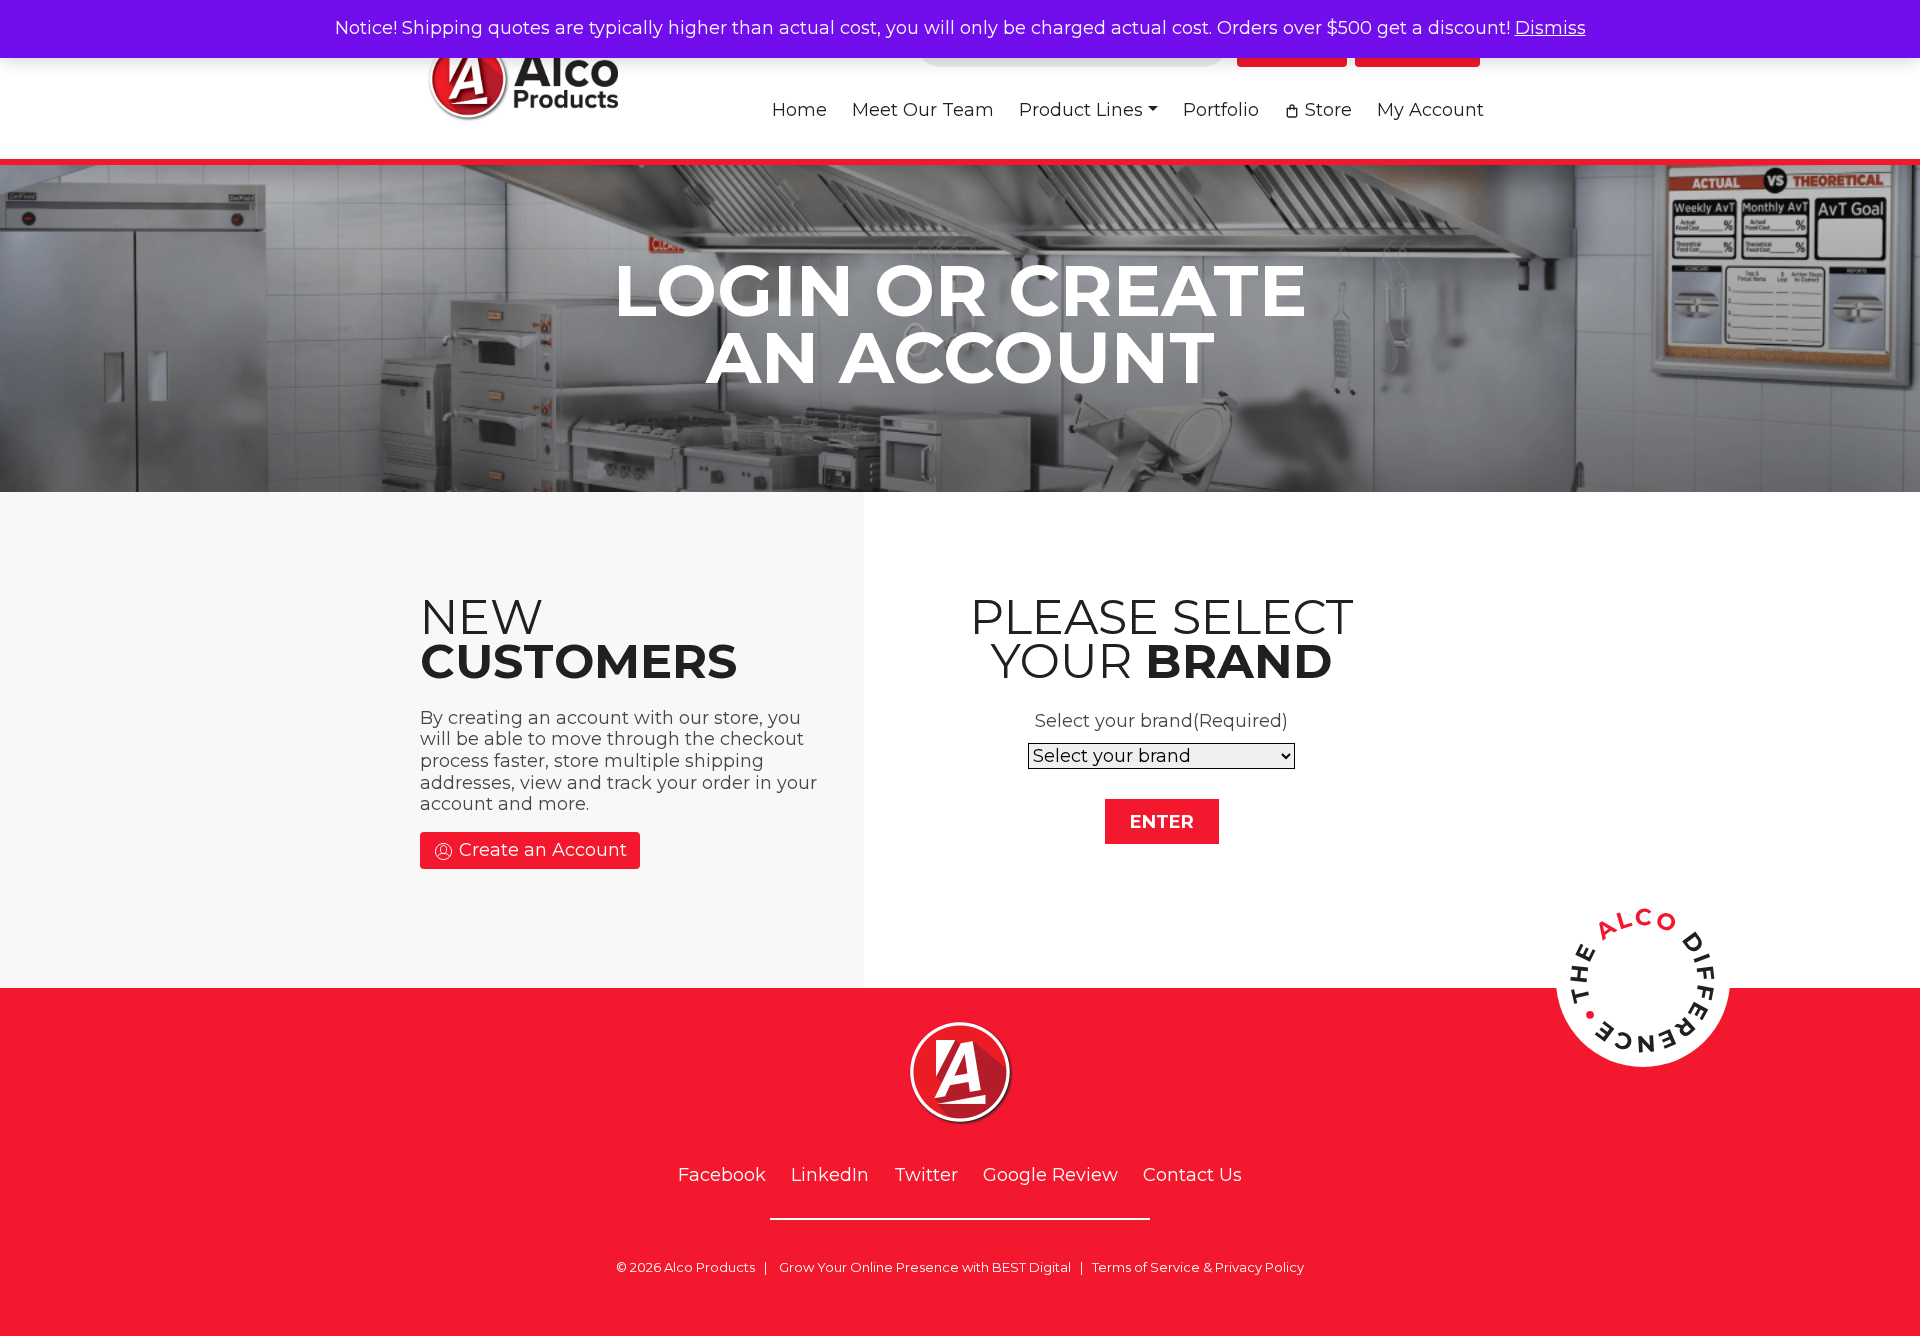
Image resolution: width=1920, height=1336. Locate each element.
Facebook (722, 1175)
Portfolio (1221, 110)
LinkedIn (830, 1175)
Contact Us (1192, 1175)
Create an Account (540, 850)
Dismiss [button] (1550, 28)
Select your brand (1161, 721)
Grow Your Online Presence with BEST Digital (925, 1267)
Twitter (926, 1175)
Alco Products (709, 1267)
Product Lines (1081, 110)
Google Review (1050, 1175)
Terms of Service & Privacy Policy (1198, 1267)
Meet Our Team (923, 110)
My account (1430, 110)
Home (799, 110)
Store (1328, 110)
